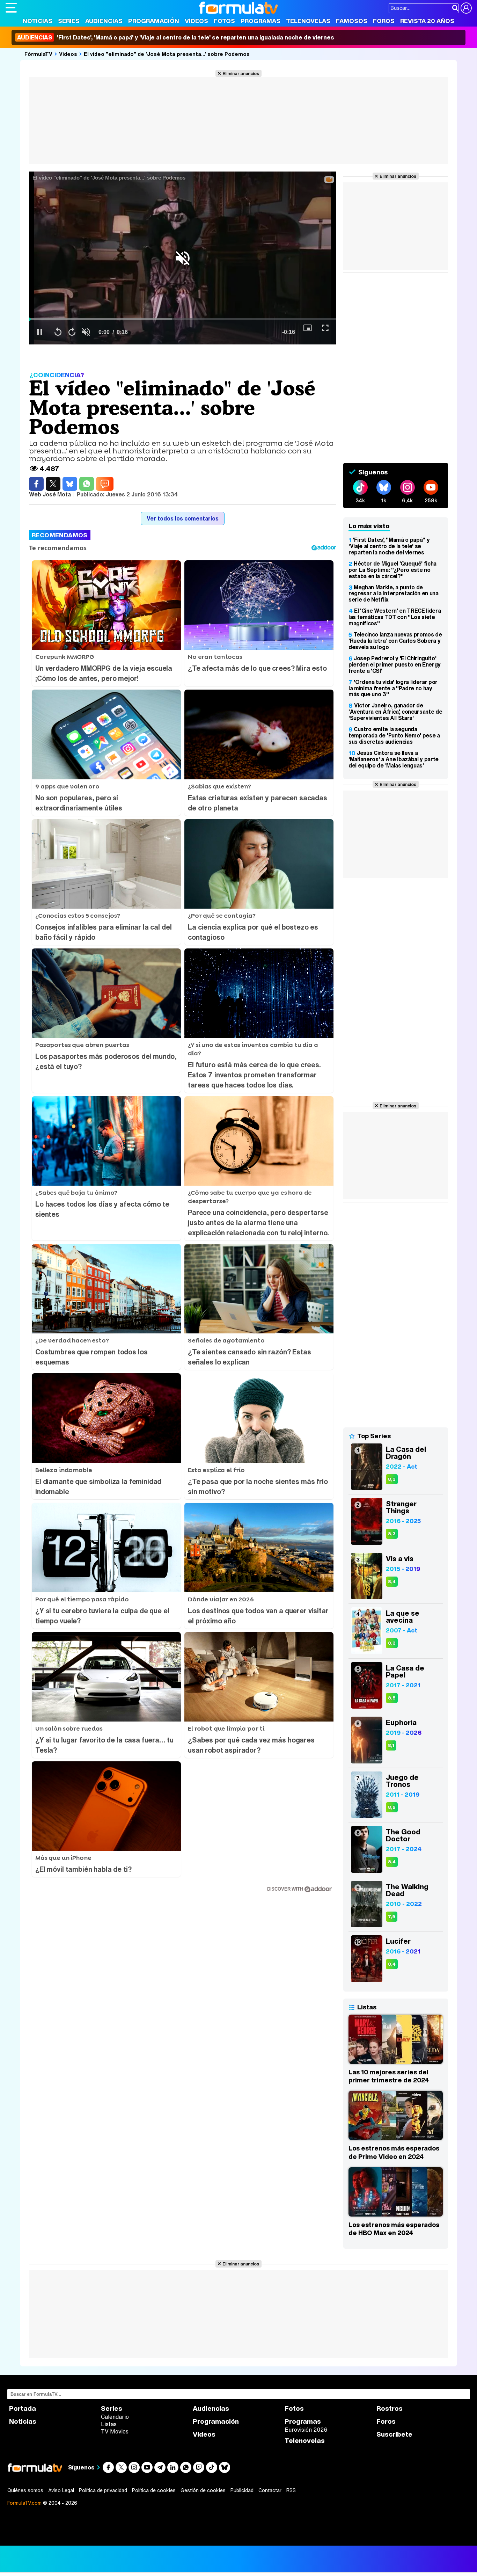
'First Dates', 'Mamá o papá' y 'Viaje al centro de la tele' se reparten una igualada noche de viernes (176, 37)
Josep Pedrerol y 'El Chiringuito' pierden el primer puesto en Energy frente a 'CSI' (395, 664)
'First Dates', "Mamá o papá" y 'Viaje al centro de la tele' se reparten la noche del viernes (389, 546)
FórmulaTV (38, 54)
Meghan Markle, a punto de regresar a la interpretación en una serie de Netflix (394, 594)
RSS (291, 2490)
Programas (260, 21)
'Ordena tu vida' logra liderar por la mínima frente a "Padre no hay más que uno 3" (393, 688)
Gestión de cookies (203, 2490)
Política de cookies (154, 2490)
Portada (23, 2408)
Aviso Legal (61, 2490)
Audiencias (104, 21)
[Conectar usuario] (466, 8)
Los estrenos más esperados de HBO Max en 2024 (394, 2229)
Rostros (390, 2408)
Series (69, 21)
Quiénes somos (25, 2490)
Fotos (224, 21)
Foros (384, 21)
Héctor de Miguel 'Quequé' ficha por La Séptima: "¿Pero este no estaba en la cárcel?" (392, 570)
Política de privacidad (103, 2490)
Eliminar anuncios (241, 73)
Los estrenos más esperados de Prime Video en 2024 (394, 2152)
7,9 (392, 1917)
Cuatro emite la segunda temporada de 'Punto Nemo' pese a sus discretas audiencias (394, 735)
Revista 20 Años (427, 21)
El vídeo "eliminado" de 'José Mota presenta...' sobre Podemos (167, 54)
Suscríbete (394, 2434)
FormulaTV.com (24, 2503)
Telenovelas (308, 21)
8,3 (392, 1479)
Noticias (38, 21)
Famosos (352, 21)
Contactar (270, 2490)
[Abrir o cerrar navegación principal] (11, 8)
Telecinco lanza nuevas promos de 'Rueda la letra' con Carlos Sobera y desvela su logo (395, 641)
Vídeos (196, 21)
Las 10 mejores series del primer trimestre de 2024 (389, 2076)
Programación (154, 21)
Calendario (115, 2417)
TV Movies (115, 2431)
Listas (109, 2424)
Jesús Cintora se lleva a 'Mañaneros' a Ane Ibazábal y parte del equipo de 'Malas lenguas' (394, 759)
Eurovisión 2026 (306, 2430)
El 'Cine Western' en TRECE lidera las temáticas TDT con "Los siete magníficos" (395, 617)
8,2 (392, 1807)
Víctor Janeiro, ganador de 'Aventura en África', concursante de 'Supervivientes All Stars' (395, 712)
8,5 (392, 1698)
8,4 (392, 1582)
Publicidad (242, 2490)
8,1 (391, 1745)
